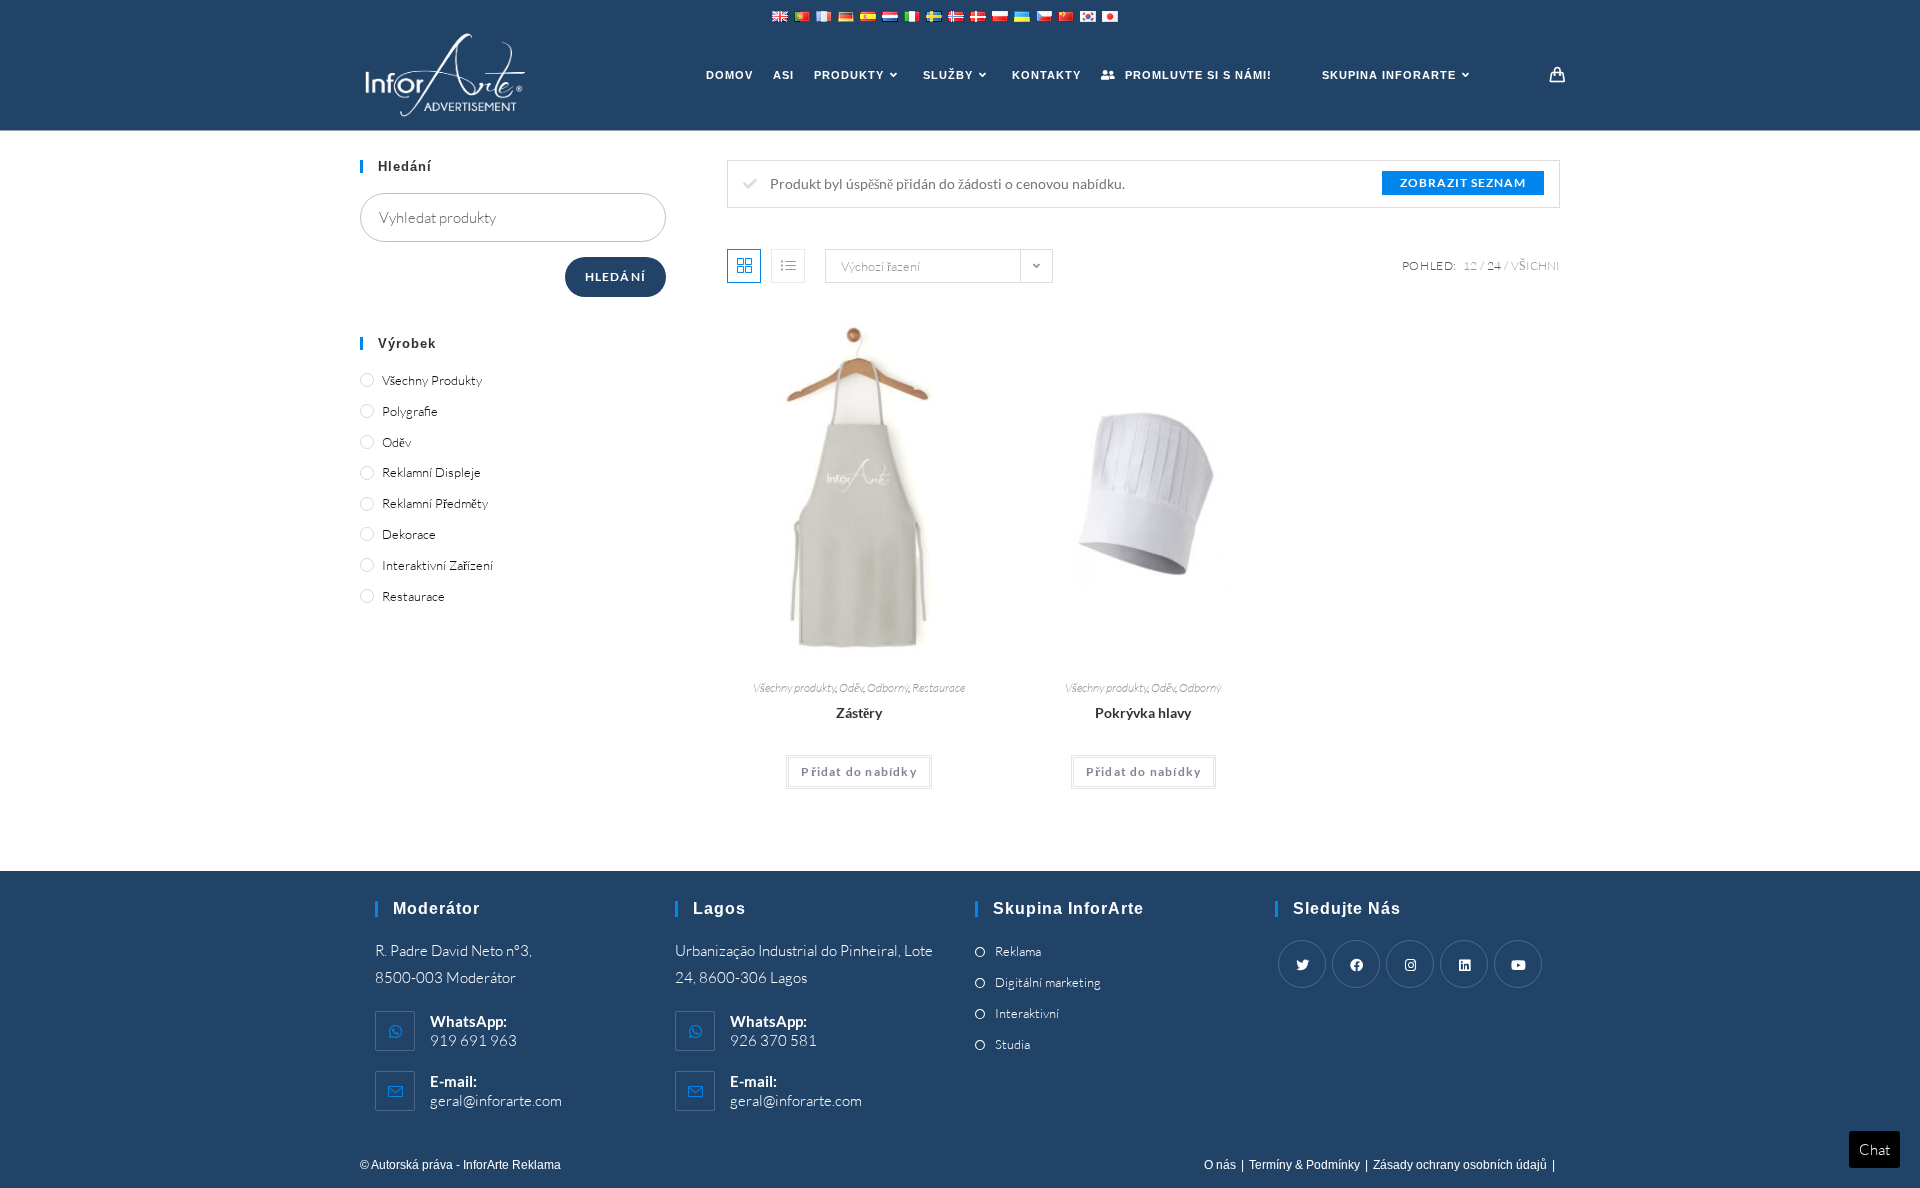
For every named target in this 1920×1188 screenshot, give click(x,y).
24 (1494, 265)
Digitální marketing (1048, 982)
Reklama (1018, 951)
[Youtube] (1518, 964)
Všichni (1535, 265)
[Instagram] (1410, 964)
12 (1470, 265)
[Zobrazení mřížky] (744, 266)
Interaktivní (1027, 1013)
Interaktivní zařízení (437, 565)
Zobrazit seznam (1463, 182)
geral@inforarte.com (496, 1100)
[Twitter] (1302, 964)
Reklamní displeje (431, 472)
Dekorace (409, 534)
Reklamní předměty (435, 503)
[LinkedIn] (1464, 964)
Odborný (887, 687)
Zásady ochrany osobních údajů (1460, 1165)
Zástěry (859, 712)
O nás (1220, 1165)
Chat (1874, 1149)
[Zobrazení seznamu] (788, 266)
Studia (1012, 1044)
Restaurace (938, 687)
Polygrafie (410, 411)
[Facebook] (1356, 964)
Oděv (851, 687)
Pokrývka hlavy (1143, 712)
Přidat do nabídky (858, 771)
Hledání (615, 276)
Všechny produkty (794, 687)
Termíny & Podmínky (1304, 1165)
